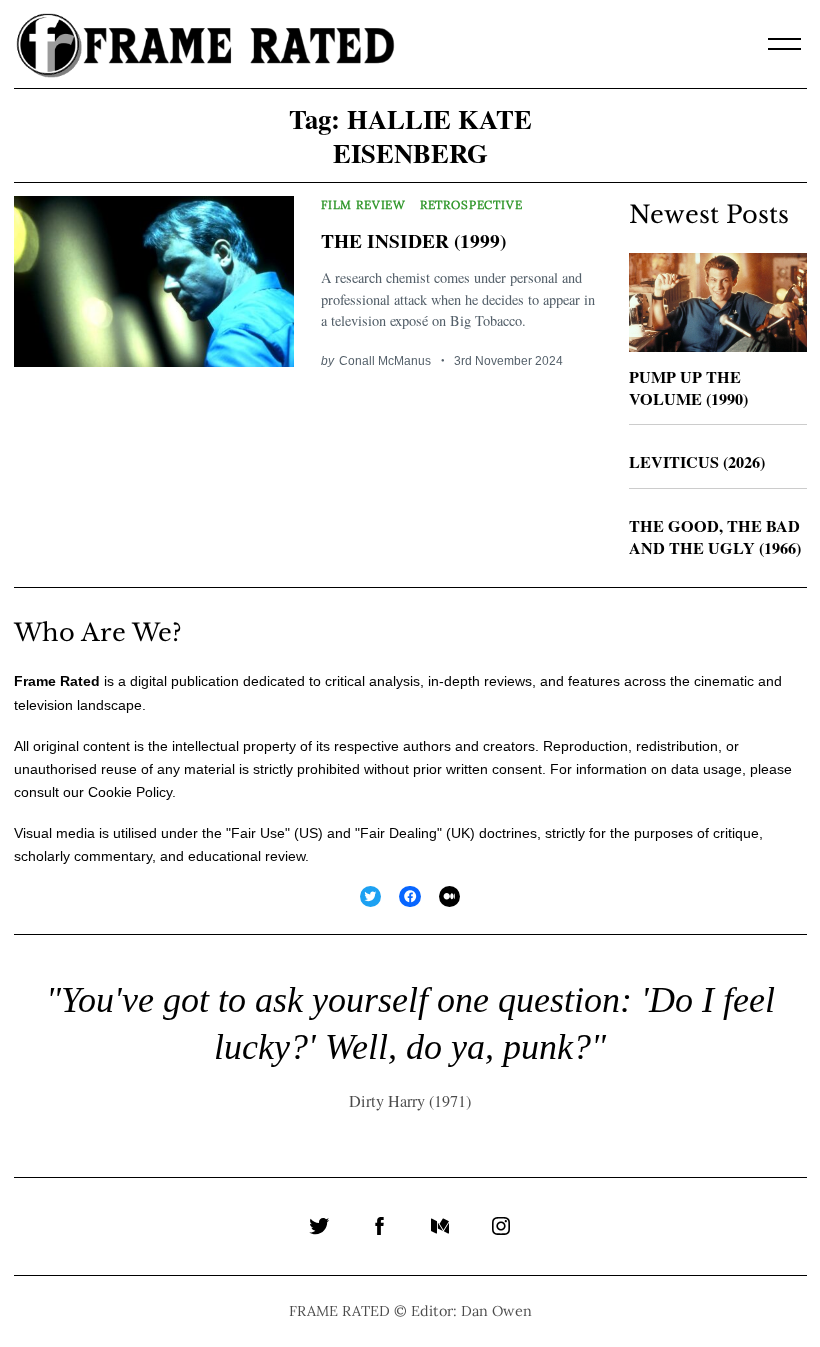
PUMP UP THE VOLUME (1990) (688, 388)
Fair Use (258, 833)
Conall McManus (385, 360)
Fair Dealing (398, 833)
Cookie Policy (130, 792)
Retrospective (471, 204)
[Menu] (785, 44)
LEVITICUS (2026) (697, 462)
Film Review (363, 204)
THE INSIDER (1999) (413, 240)
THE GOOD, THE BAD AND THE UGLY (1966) (715, 537)
